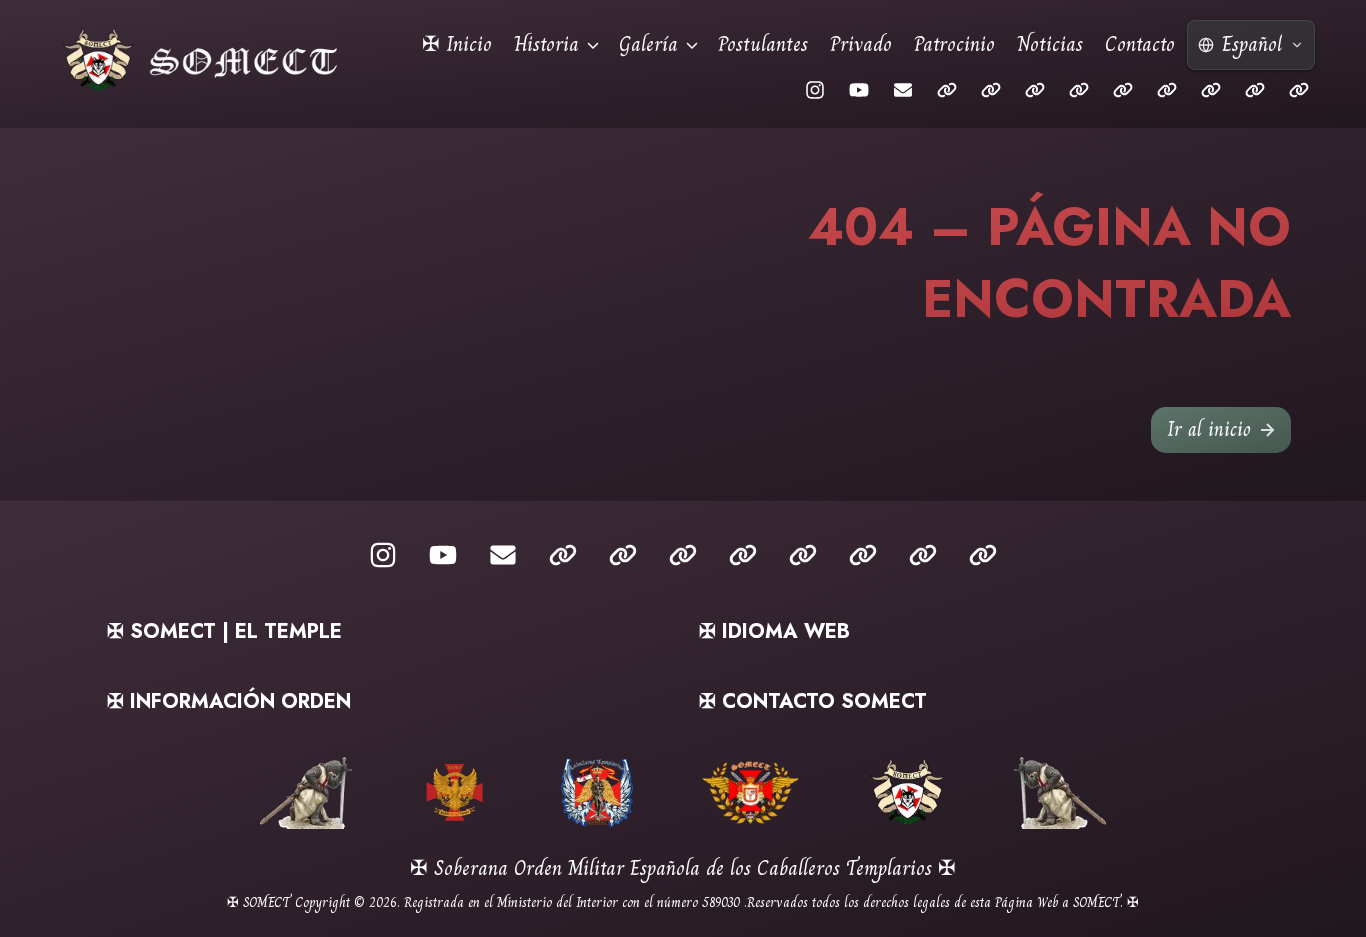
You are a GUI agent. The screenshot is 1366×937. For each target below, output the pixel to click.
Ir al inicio (1209, 429)
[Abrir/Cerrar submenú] (593, 45)
